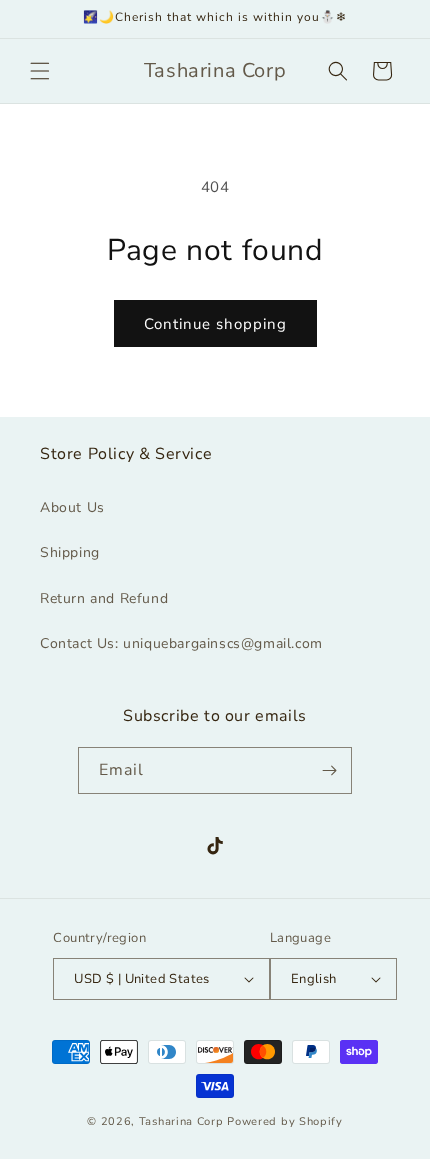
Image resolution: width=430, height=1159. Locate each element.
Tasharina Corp (181, 1121)
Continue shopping (215, 324)
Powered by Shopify (285, 1121)
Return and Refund (104, 598)
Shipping (70, 552)
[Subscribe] (329, 770)
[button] (40, 71)
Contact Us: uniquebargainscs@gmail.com (181, 643)
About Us (72, 507)
